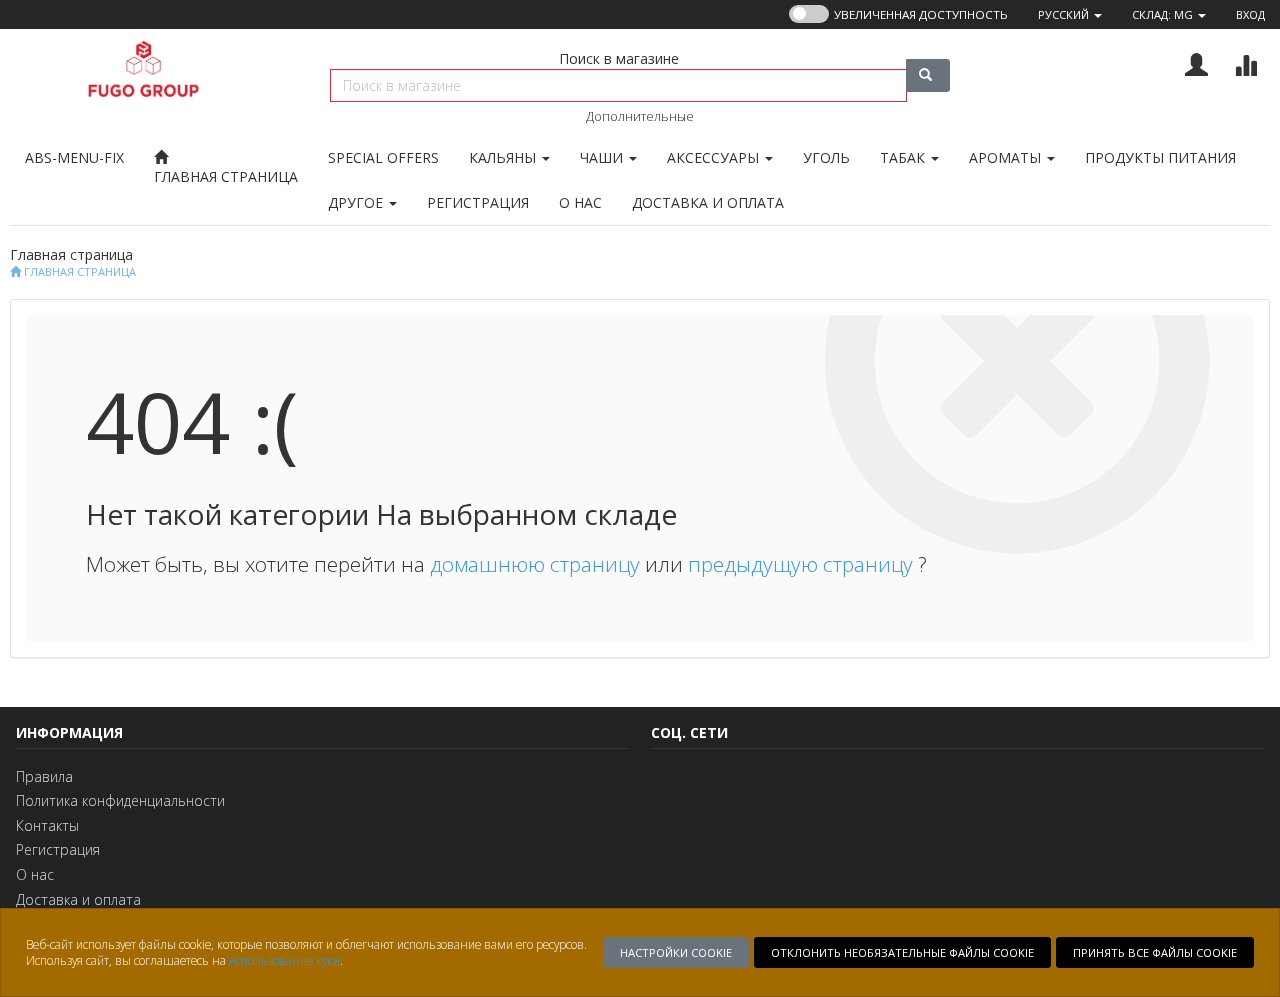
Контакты (47, 825)
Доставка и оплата (78, 899)
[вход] (1196, 62)
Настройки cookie (676, 952)
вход (1250, 14)
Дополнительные (640, 116)
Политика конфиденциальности (120, 800)
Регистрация (58, 849)
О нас (35, 874)
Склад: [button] (1162, 14)
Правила (44, 776)
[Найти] (928, 75)
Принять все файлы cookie (1155, 952)
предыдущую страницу (803, 564)
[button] (1070, 14)
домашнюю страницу (537, 564)
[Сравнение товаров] (1245, 62)
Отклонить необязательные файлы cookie (902, 952)
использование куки (284, 960)
